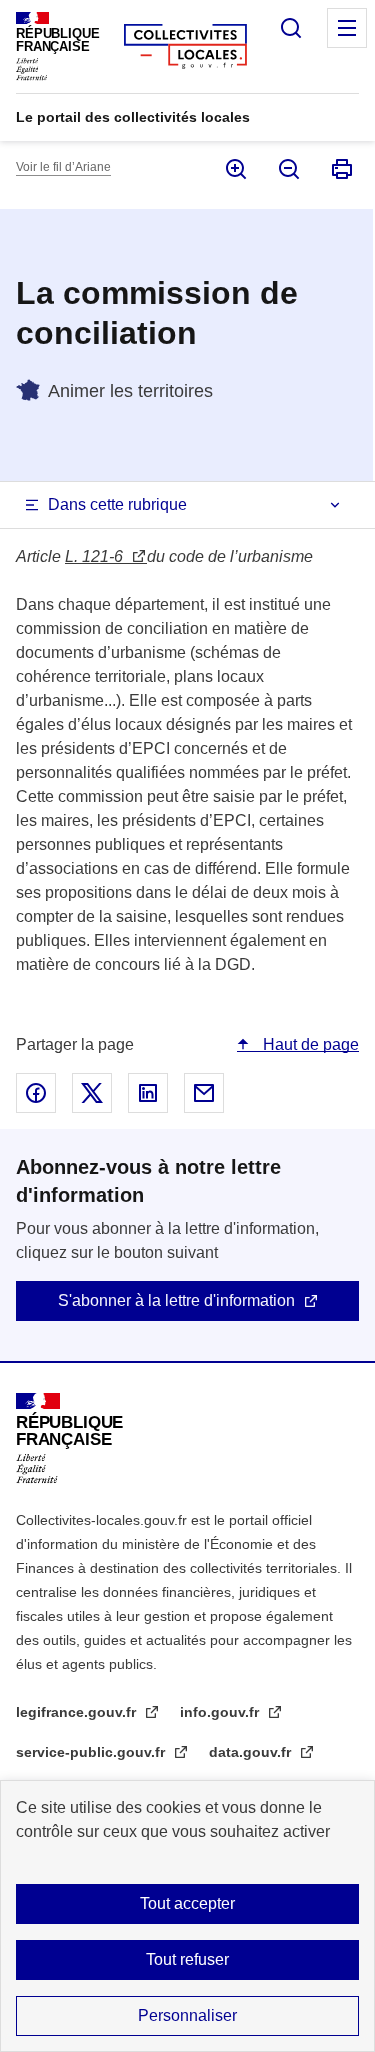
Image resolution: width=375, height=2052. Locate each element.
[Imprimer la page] (340, 169)
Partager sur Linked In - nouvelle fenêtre (148, 1093)
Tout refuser (187, 1959)
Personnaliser (187, 2015)
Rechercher (291, 28)
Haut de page (309, 1044)
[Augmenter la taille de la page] (234, 169)
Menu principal (347, 28)
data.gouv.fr (252, 1752)
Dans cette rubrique (117, 504)
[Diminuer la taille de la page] (287, 169)
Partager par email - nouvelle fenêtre (204, 1093)
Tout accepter (187, 1903)
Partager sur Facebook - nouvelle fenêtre (36, 1093)
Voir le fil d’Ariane (63, 167)
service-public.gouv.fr (92, 1752)
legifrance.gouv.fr (78, 1712)
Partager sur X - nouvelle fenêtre (92, 1093)
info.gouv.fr (221, 1712)
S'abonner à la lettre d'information (176, 1300)
